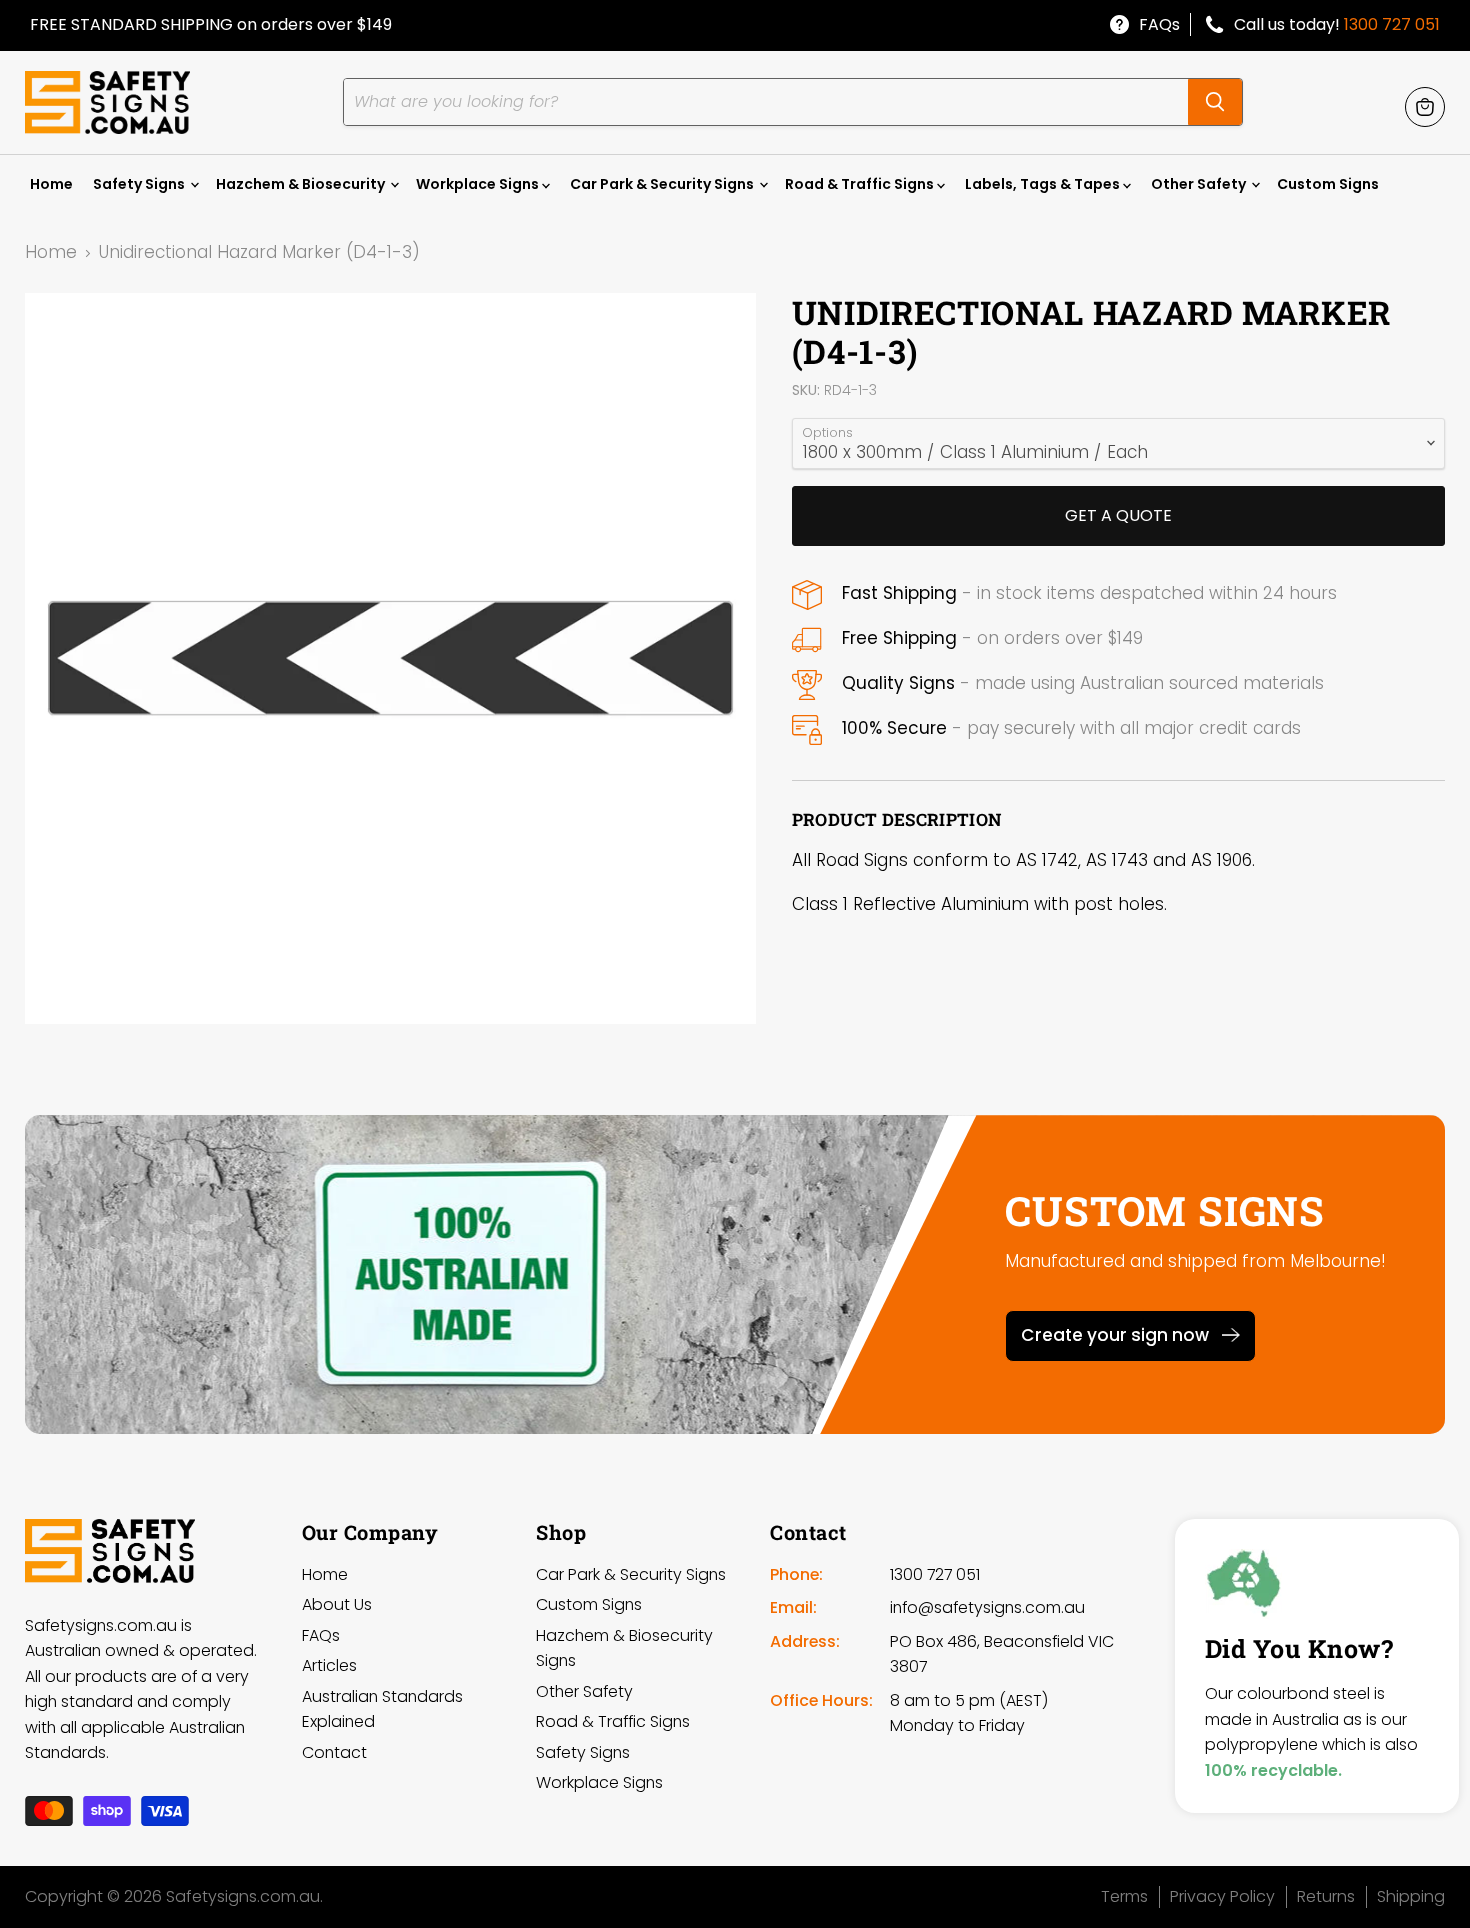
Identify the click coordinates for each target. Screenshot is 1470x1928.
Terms (1124, 1896)
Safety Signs (140, 184)
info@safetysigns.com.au (987, 1607)
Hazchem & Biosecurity (302, 184)
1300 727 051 (1392, 24)
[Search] (1215, 102)
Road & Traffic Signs (861, 184)
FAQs (1159, 24)
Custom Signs (1328, 184)
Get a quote (1118, 515)
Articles (329, 1665)
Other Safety (1200, 184)
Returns (1326, 1896)
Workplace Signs (479, 184)
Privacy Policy (1222, 1896)
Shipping (1411, 1896)
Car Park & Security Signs (663, 184)
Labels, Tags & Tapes (1044, 184)
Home (51, 184)
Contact (334, 1752)
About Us (337, 1604)
